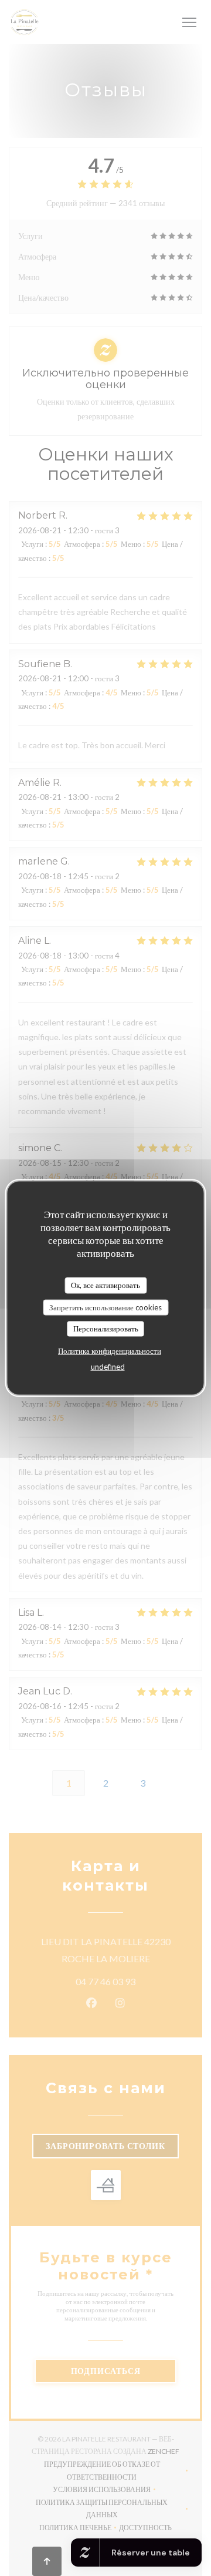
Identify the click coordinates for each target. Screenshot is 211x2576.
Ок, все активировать (105, 1285)
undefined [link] (108, 1366)
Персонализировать (106, 1329)
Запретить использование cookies (105, 1307)
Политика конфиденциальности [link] (110, 1350)
